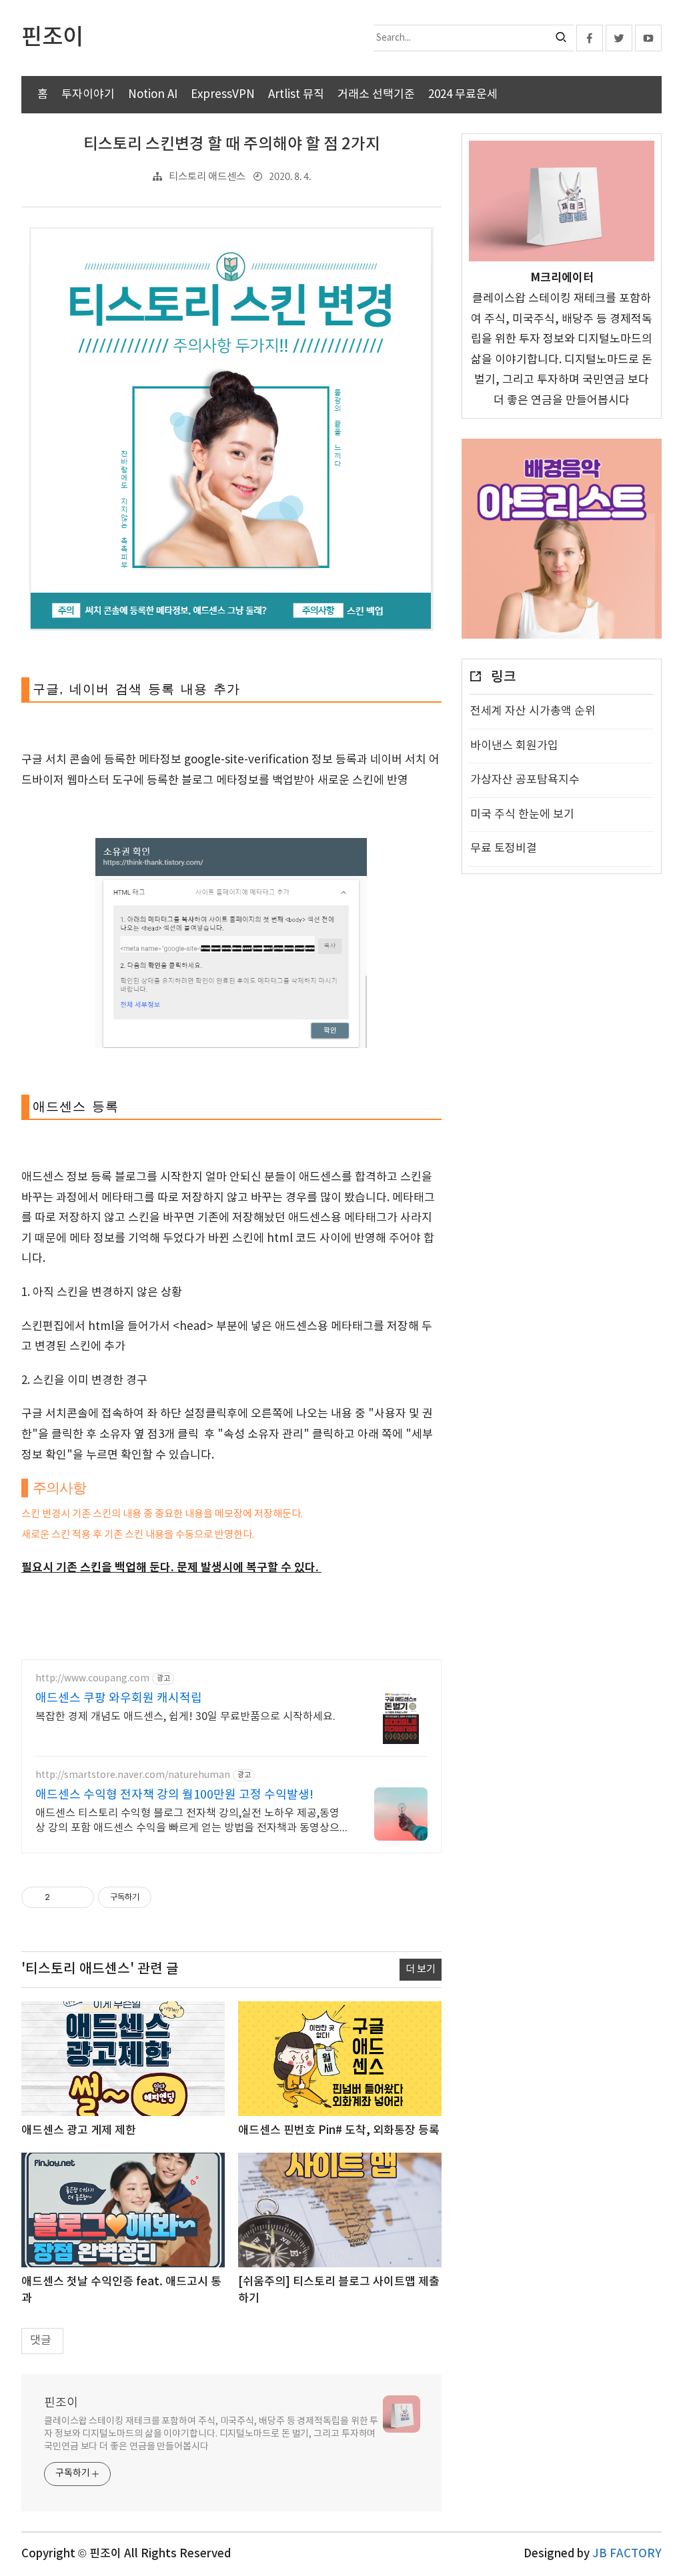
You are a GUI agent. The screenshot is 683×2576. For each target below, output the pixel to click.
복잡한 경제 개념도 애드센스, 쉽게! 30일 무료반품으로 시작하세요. (185, 1717)
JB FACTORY (627, 2554)
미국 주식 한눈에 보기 (522, 815)
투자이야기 (88, 95)
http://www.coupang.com (92, 1679)
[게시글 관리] (79, 1897)
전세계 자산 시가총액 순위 (533, 711)
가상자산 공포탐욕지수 (525, 780)
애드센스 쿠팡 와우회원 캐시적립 (119, 1698)
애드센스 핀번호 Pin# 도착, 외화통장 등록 (339, 2131)
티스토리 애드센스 (207, 177)
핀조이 (61, 2403)
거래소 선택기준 (376, 95)
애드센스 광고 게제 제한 (79, 2131)
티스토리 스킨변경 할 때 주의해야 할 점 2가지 (232, 145)
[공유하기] (62, 1897)
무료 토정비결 (504, 849)
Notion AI (153, 95)
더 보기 (421, 1970)
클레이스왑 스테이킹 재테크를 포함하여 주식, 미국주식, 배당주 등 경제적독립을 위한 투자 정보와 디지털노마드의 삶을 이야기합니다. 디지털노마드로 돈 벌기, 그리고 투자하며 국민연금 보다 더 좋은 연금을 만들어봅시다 (211, 2434)
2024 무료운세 (463, 95)
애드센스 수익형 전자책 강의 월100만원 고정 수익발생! (174, 1795)
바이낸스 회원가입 (514, 746)
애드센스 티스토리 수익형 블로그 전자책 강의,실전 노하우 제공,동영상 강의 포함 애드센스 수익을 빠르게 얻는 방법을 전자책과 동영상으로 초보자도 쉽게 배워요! (187, 1821)
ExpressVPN (223, 95)
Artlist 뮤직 (296, 95)
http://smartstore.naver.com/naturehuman (133, 1775)
